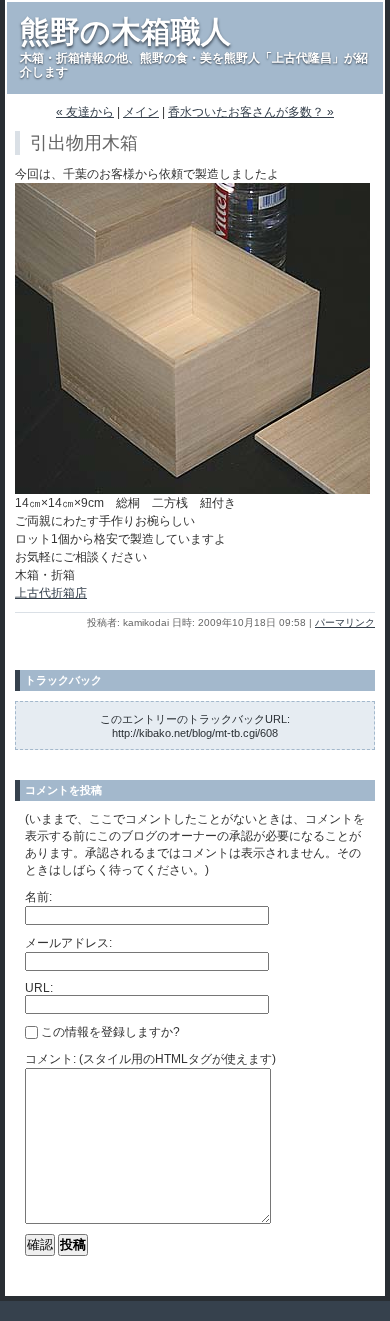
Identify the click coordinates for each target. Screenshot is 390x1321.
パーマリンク (345, 622)
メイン (141, 112)
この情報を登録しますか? (109, 1032)
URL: (39, 988)
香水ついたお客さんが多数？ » (251, 112)
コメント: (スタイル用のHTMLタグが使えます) (150, 1059)
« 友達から (85, 112)
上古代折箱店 (51, 593)
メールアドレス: (68, 943)
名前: (38, 897)
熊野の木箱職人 (125, 31)
